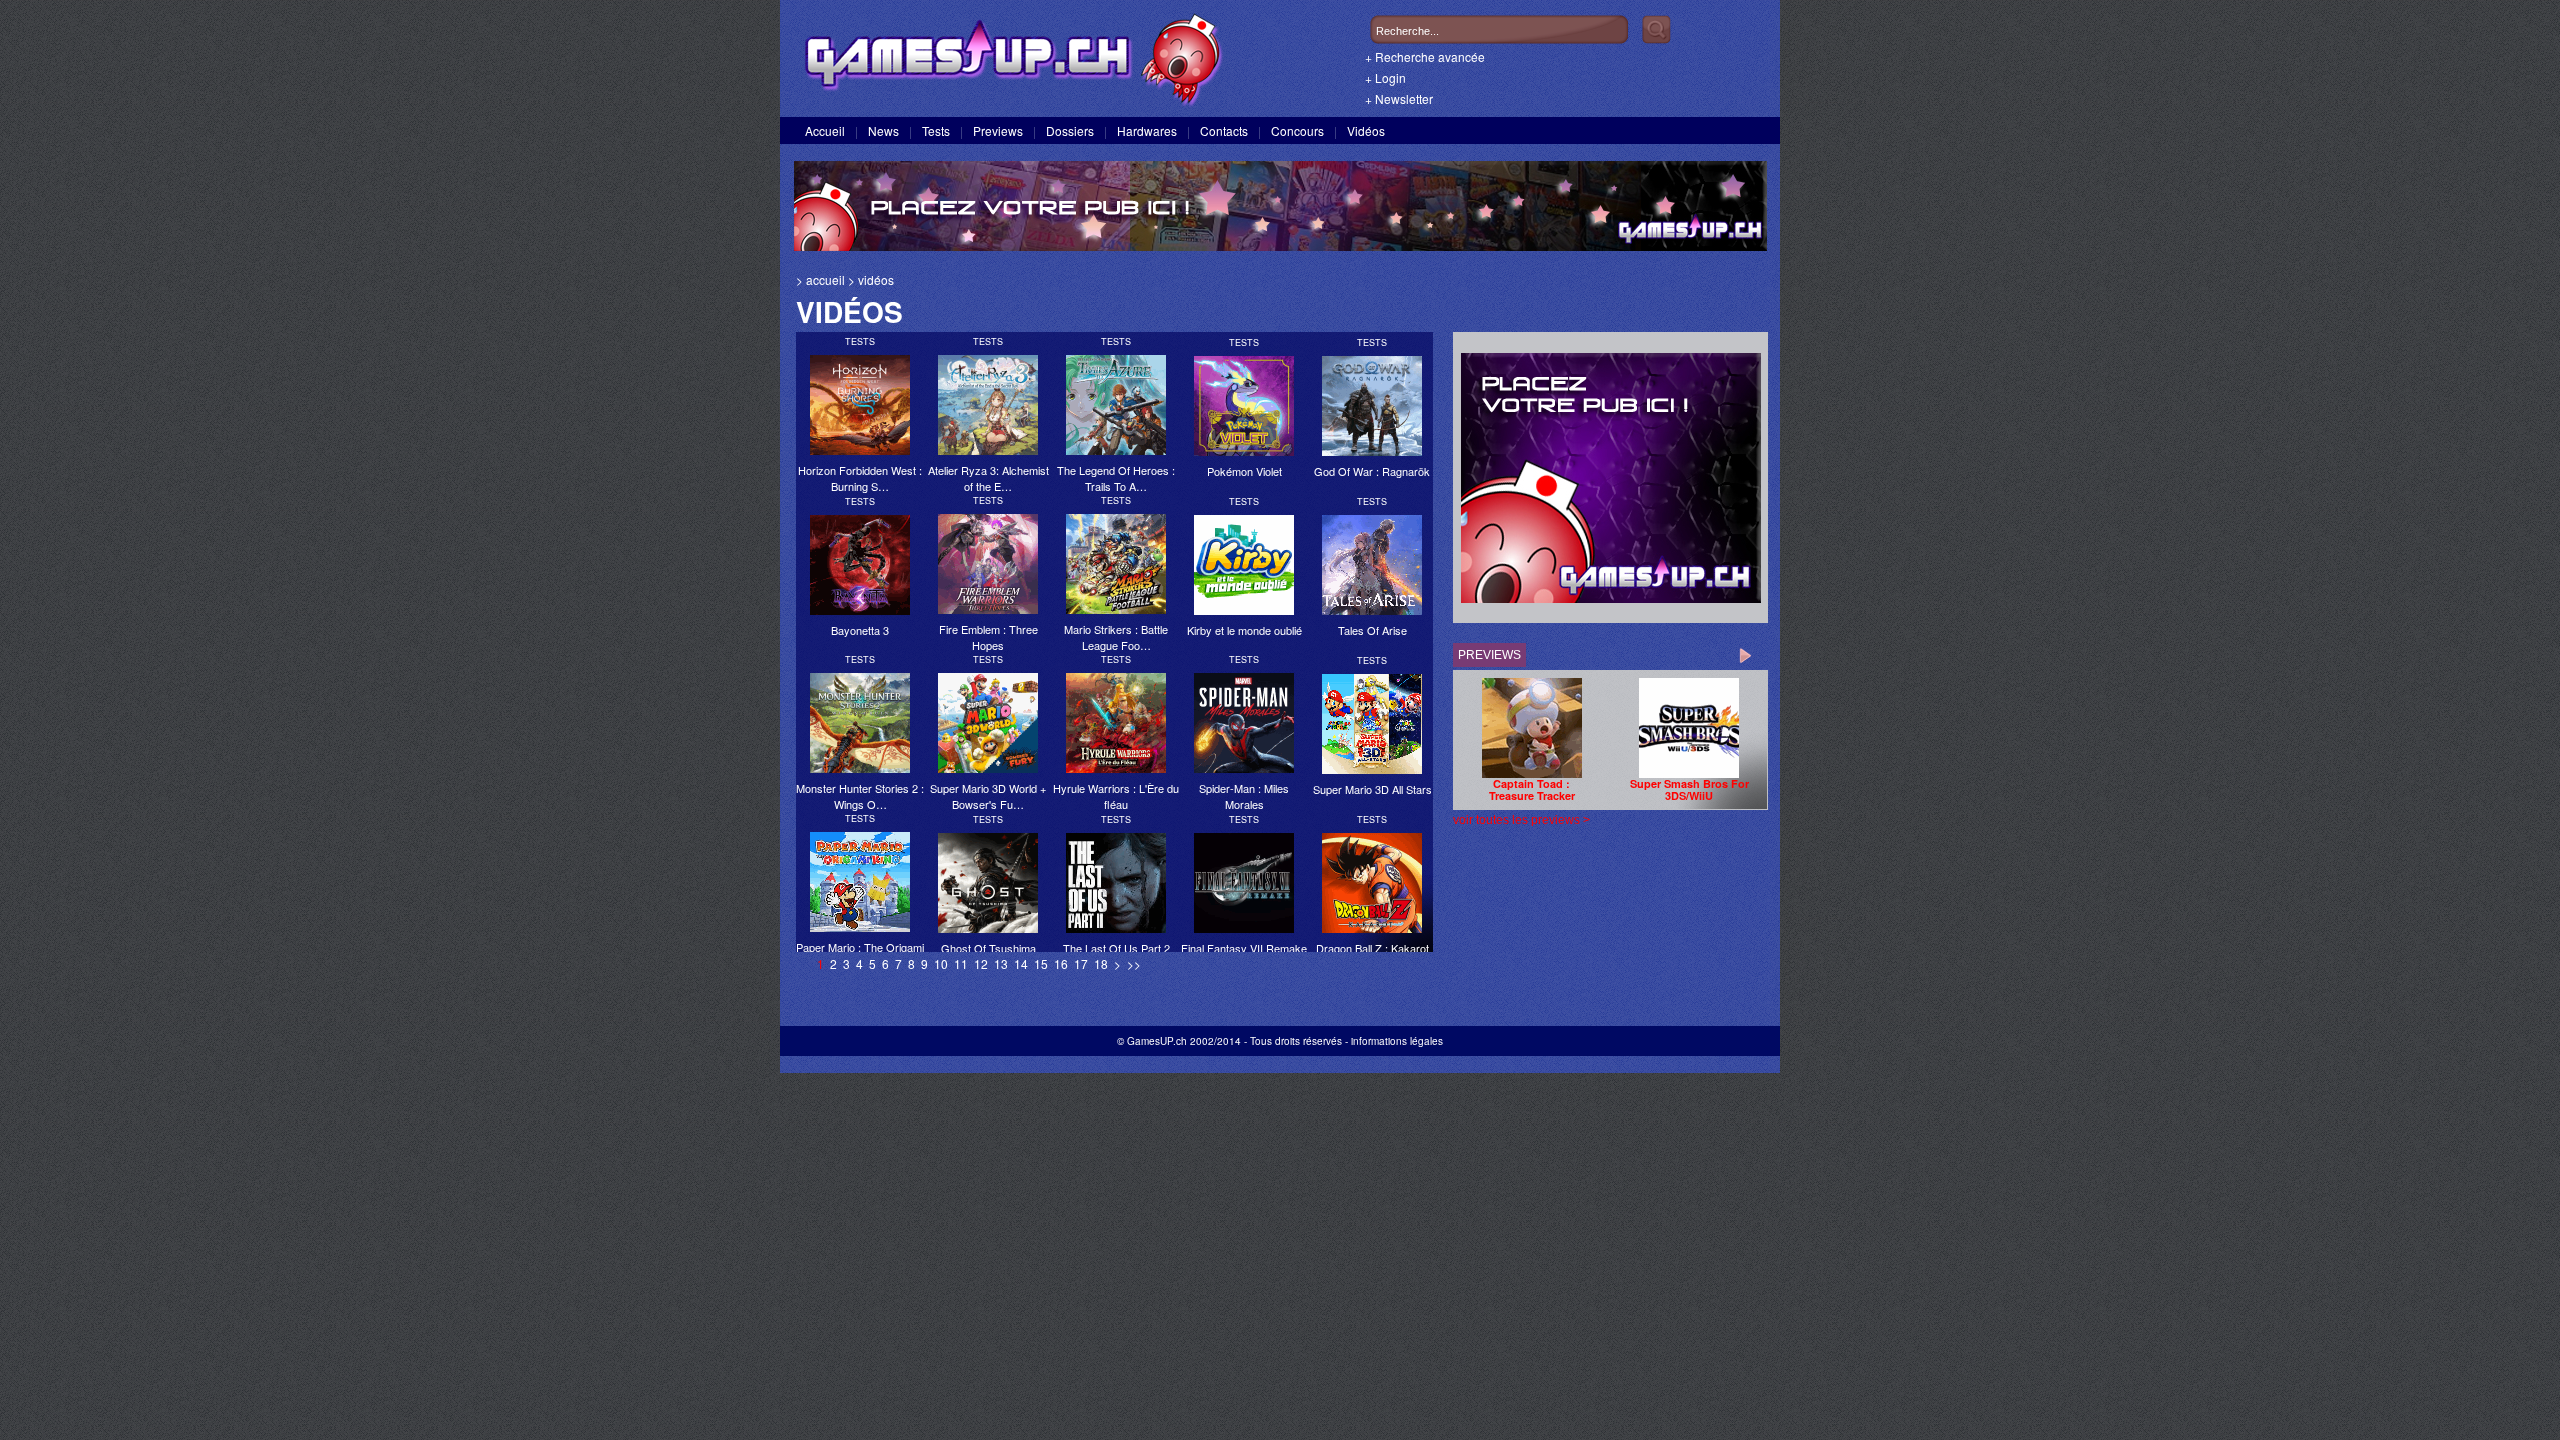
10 (941, 963)
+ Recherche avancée (1425, 56)
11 (961, 963)
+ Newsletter (1399, 98)
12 (981, 963)
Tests (936, 130)
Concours (1297, 130)
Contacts (1224, 130)
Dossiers (1070, 130)
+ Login (1385, 77)
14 (1021, 963)
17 (1081, 963)
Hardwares (1147, 130)
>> (1134, 963)
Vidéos (1366, 130)
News (883, 130)
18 (1101, 963)
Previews (998, 130)
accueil (825, 279)
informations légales (1397, 1041)
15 (1041, 963)
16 (1061, 963)
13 (1001, 963)
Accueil (825, 130)
